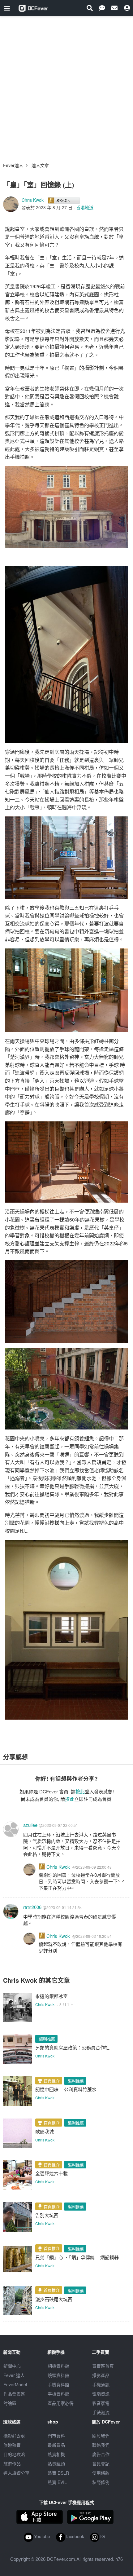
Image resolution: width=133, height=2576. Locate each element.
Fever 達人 (14, 2375)
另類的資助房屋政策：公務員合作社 (72, 2047)
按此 (80, 1791)
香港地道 (85, 207)
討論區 (10, 2403)
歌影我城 (45, 2131)
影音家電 (101, 2403)
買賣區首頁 (103, 2366)
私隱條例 (101, 2482)
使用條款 (101, 2473)
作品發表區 (14, 2394)
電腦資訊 (101, 2394)
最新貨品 (56, 2445)
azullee (30, 1825)
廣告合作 (101, 2454)
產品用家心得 (61, 2403)
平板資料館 (58, 2394)
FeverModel (15, 2384)
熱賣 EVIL (57, 2482)
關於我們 (101, 2436)
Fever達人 (13, 165)
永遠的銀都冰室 (51, 1996)
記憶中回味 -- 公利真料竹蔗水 (66, 2089)
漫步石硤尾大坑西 (54, 2299)
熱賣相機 (56, 2454)
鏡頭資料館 (58, 2375)
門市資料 (56, 2436)
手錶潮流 (101, 2412)
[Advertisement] (66, 86)
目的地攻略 (14, 2454)
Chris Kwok (33, 200)
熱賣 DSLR (58, 2473)
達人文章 (40, 165)
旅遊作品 (12, 2463)
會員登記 (101, 2463)
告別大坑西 (47, 2215)
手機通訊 (101, 2384)
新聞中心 (12, 2366)
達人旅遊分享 (16, 2473)
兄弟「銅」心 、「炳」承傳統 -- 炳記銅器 (77, 2257)
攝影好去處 (14, 2436)
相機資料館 (58, 2366)
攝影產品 (101, 2375)
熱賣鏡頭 (56, 2463)
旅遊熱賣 (12, 2445)
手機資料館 (58, 2384)
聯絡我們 (101, 2445)
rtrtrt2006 (32, 1907)
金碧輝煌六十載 (51, 2173)
